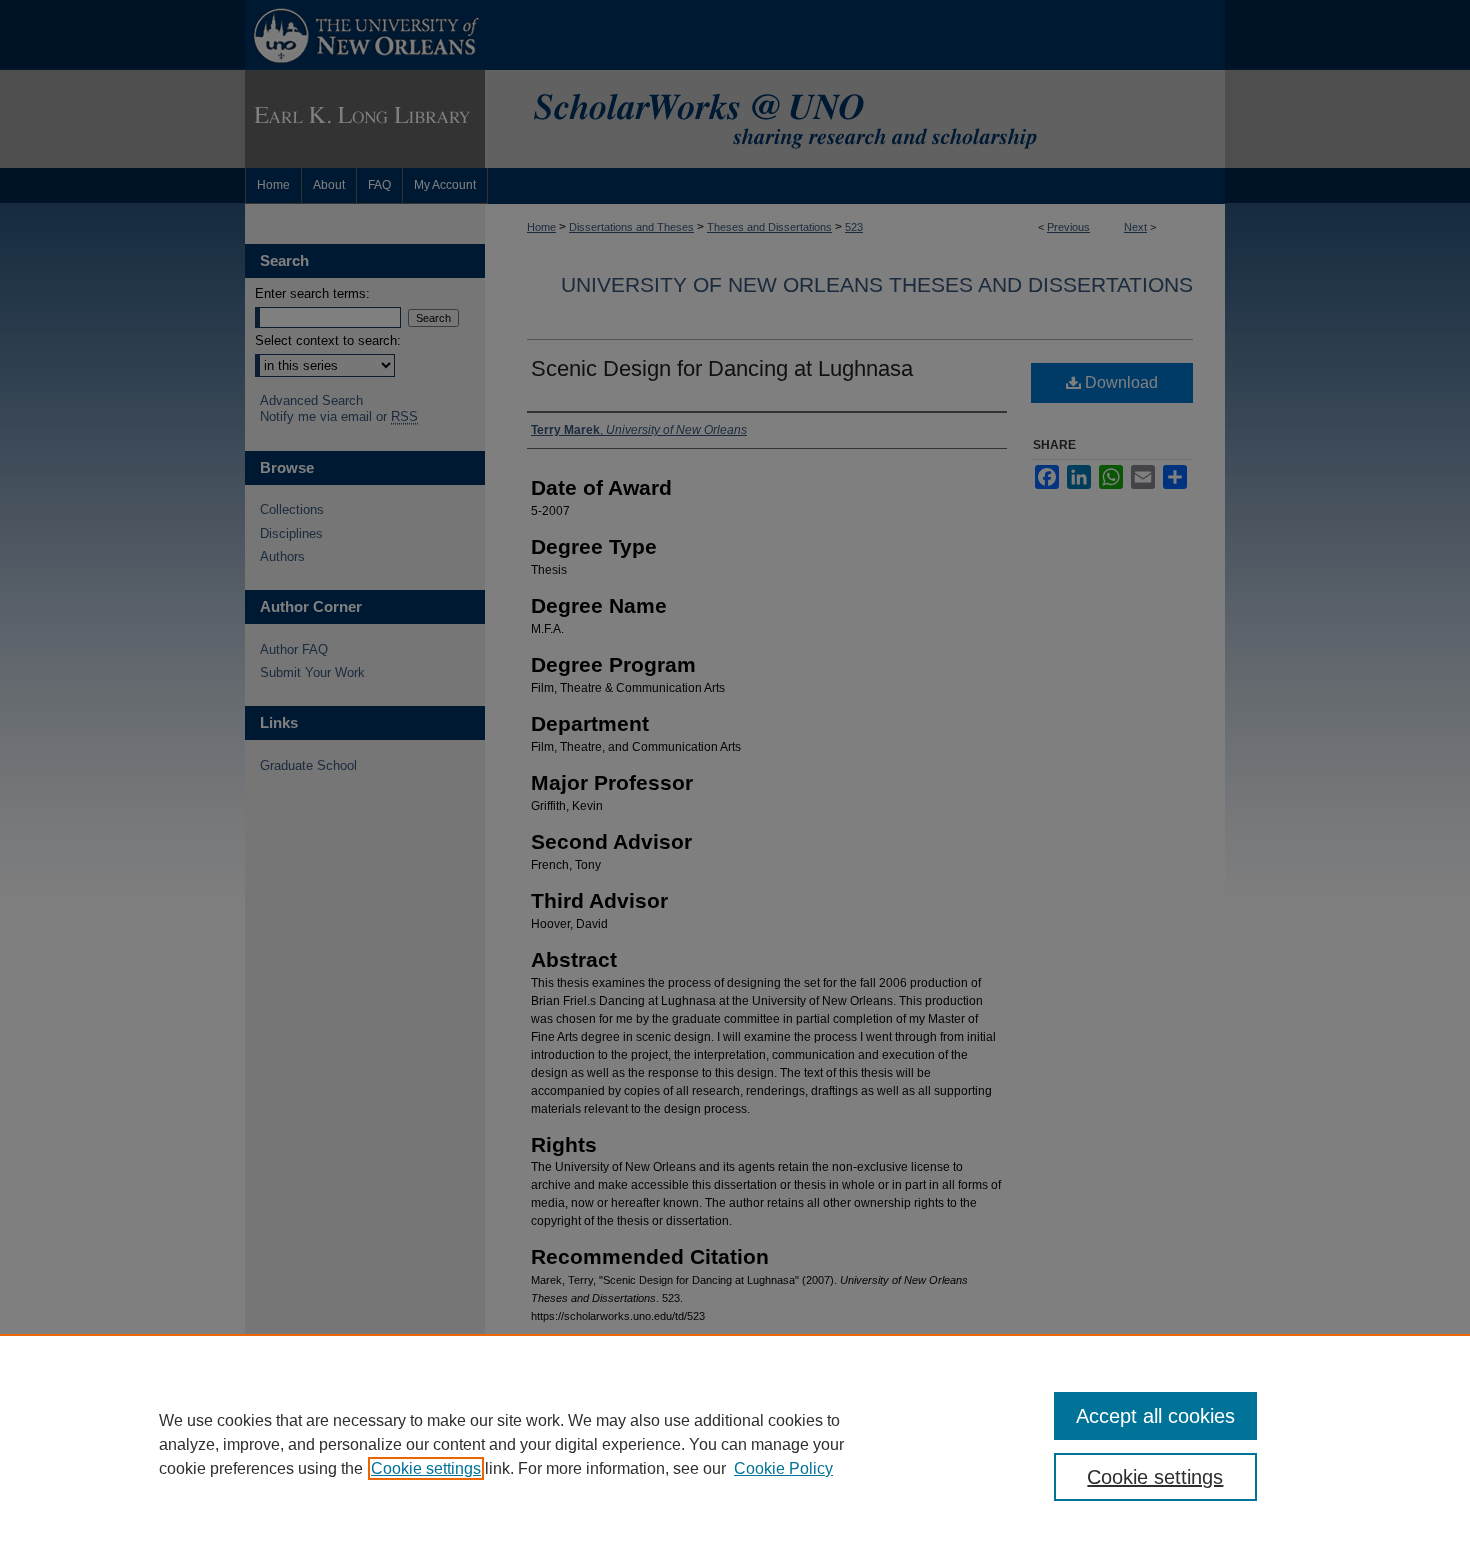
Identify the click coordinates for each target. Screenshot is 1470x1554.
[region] (735, 1444)
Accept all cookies (1155, 1416)
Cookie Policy (783, 1468)
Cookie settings (426, 1468)
